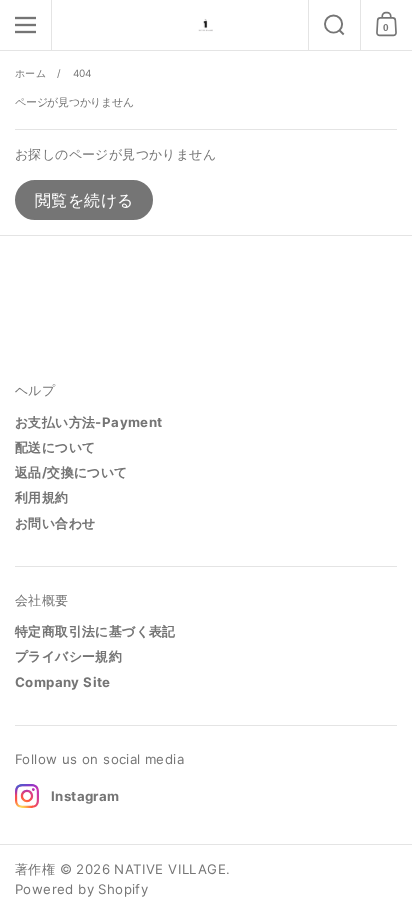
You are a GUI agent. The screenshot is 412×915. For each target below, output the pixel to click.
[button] (334, 25)
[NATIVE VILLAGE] (206, 25)
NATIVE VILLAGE (170, 869)
